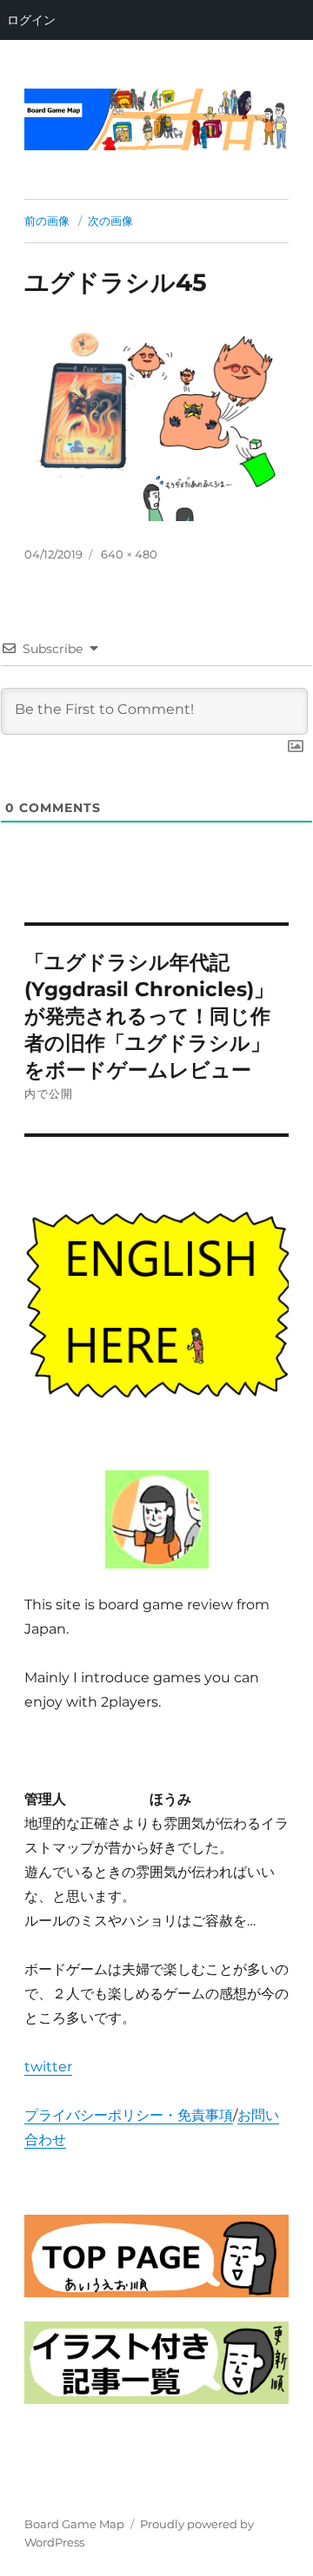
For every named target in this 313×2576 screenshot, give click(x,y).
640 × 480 (129, 554)
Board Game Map (74, 2524)
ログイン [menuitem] (31, 20)
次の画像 (110, 221)
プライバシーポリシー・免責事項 (129, 2115)
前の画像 (47, 221)
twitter (48, 2067)
